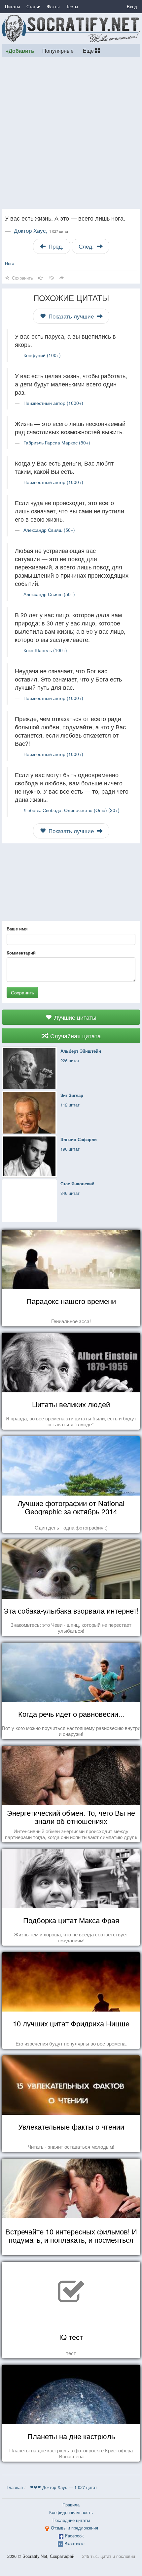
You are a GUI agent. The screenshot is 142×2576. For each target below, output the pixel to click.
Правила (71, 2505)
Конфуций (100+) (42, 355)
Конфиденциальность (71, 2512)
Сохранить (22, 992)
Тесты (72, 6)
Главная (15, 2487)
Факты (53, 6)
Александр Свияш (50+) (49, 530)
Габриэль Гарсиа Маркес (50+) (57, 442)
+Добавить (20, 51)
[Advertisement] (71, 133)
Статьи (33, 6)
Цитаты (12, 6)
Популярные (58, 50)
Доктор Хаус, (41, 230)
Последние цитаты (71, 2520)
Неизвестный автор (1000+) (53, 403)
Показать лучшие (71, 316)
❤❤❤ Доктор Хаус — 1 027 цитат (64, 2487)
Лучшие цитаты (74, 1017)
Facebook (74, 2536)
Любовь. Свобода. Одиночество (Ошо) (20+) (71, 810)
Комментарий (21, 953)
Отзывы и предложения (74, 2528)
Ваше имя (17, 929)
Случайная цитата (75, 1036)
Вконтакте (74, 2544)
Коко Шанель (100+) (45, 650)
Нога (10, 263)
